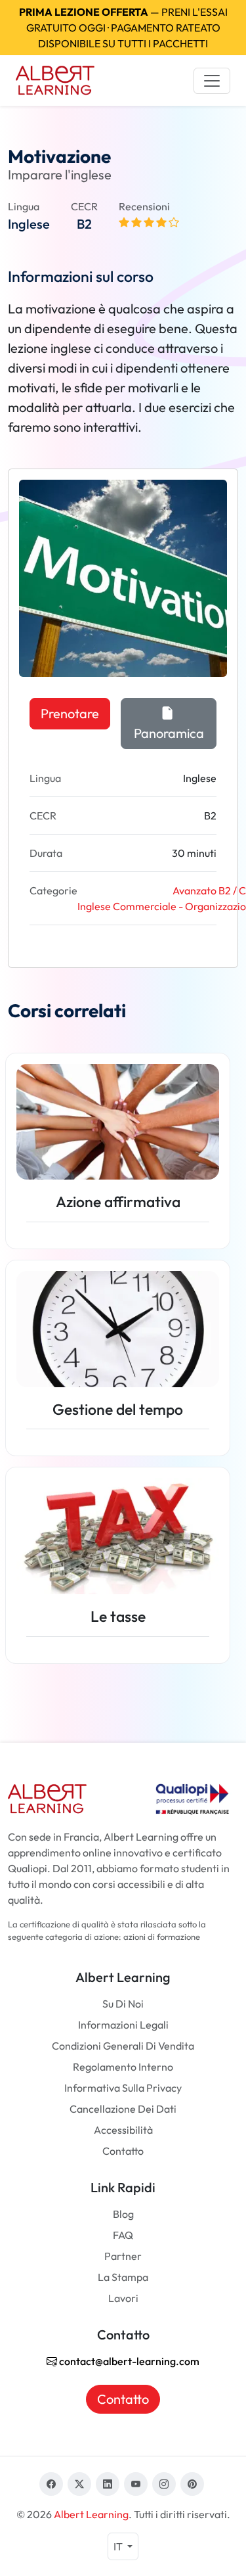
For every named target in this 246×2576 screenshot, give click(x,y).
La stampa (123, 2277)
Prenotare (70, 713)
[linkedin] (108, 2484)
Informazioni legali (123, 2025)
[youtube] (136, 2484)
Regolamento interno (123, 2067)
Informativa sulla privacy (123, 2088)
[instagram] (164, 2484)
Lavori (123, 2298)
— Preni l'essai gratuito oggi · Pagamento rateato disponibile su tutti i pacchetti (123, 28)
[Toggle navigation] (212, 81)
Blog (123, 2214)
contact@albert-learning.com (128, 2361)
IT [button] (119, 2546)
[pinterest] (192, 2484)
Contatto (123, 2151)
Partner (123, 2256)
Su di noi (123, 2004)
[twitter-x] (79, 2484)
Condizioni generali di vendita (123, 2046)
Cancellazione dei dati (123, 2109)
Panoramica (169, 733)
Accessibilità (123, 2130)
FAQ (123, 2235)
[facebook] (51, 2484)
